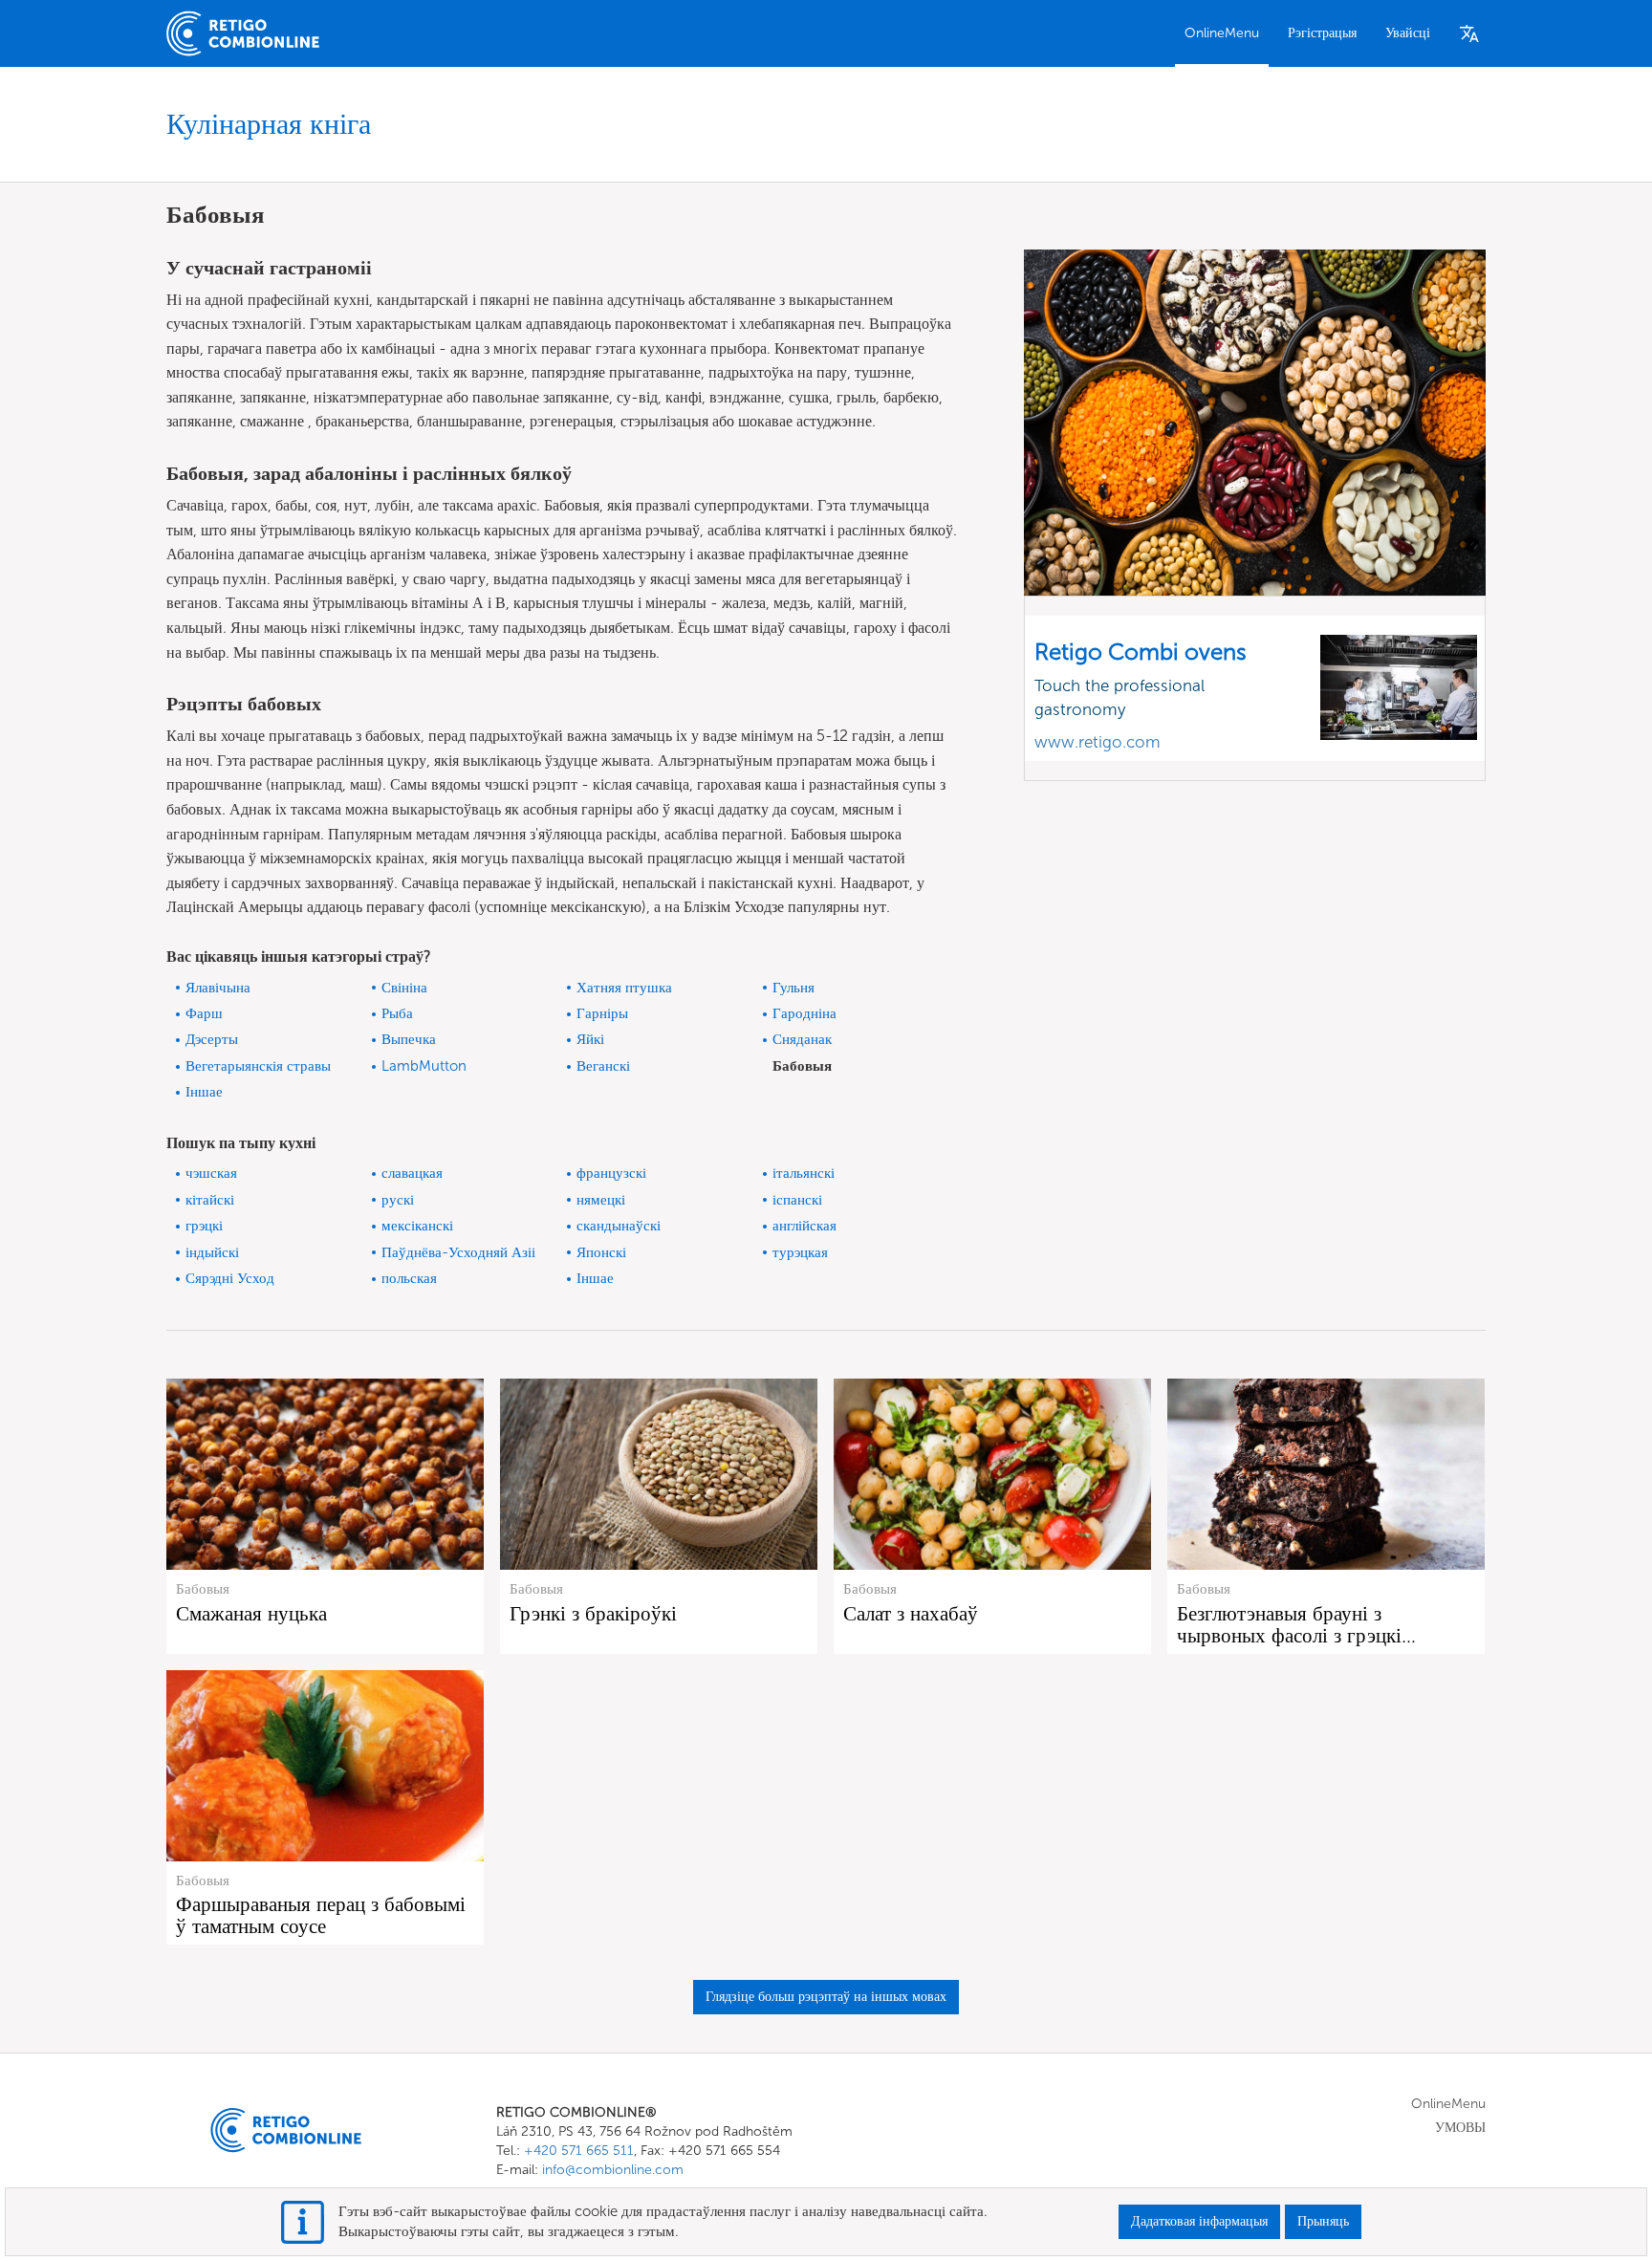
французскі (611, 1173)
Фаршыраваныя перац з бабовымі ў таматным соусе (321, 1915)
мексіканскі (417, 1226)
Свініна (404, 988)
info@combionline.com (613, 2170)
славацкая (412, 1173)
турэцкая (800, 1252)
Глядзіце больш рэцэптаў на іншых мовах (826, 1997)
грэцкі (204, 1226)
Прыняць (1323, 2221)
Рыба (397, 1013)
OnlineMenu (1222, 33)
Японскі (601, 1252)
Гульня (793, 988)
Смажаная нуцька (251, 1613)
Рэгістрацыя (1322, 33)
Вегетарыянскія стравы (258, 1066)
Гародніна (804, 1013)
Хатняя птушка (624, 988)
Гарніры (602, 1013)
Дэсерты (212, 1039)
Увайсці (1408, 33)
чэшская (211, 1173)
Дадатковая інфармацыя (1199, 2221)
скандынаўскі (619, 1226)
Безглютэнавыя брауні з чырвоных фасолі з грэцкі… (1296, 1624)
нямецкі (601, 1200)
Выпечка (409, 1039)
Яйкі (590, 1039)
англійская (804, 1226)
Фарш (204, 1013)
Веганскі (603, 1066)
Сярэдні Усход (230, 1278)
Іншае (204, 1092)
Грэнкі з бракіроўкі (593, 1613)
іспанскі (797, 1200)
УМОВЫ (1460, 2128)
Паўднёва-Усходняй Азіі (458, 1252)
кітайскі (210, 1200)
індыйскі (212, 1252)
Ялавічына (218, 988)
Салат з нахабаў (911, 1613)
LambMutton (424, 1066)
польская (409, 1278)
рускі (398, 1200)
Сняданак (802, 1039)
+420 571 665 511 (579, 2151)
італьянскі (804, 1173)
